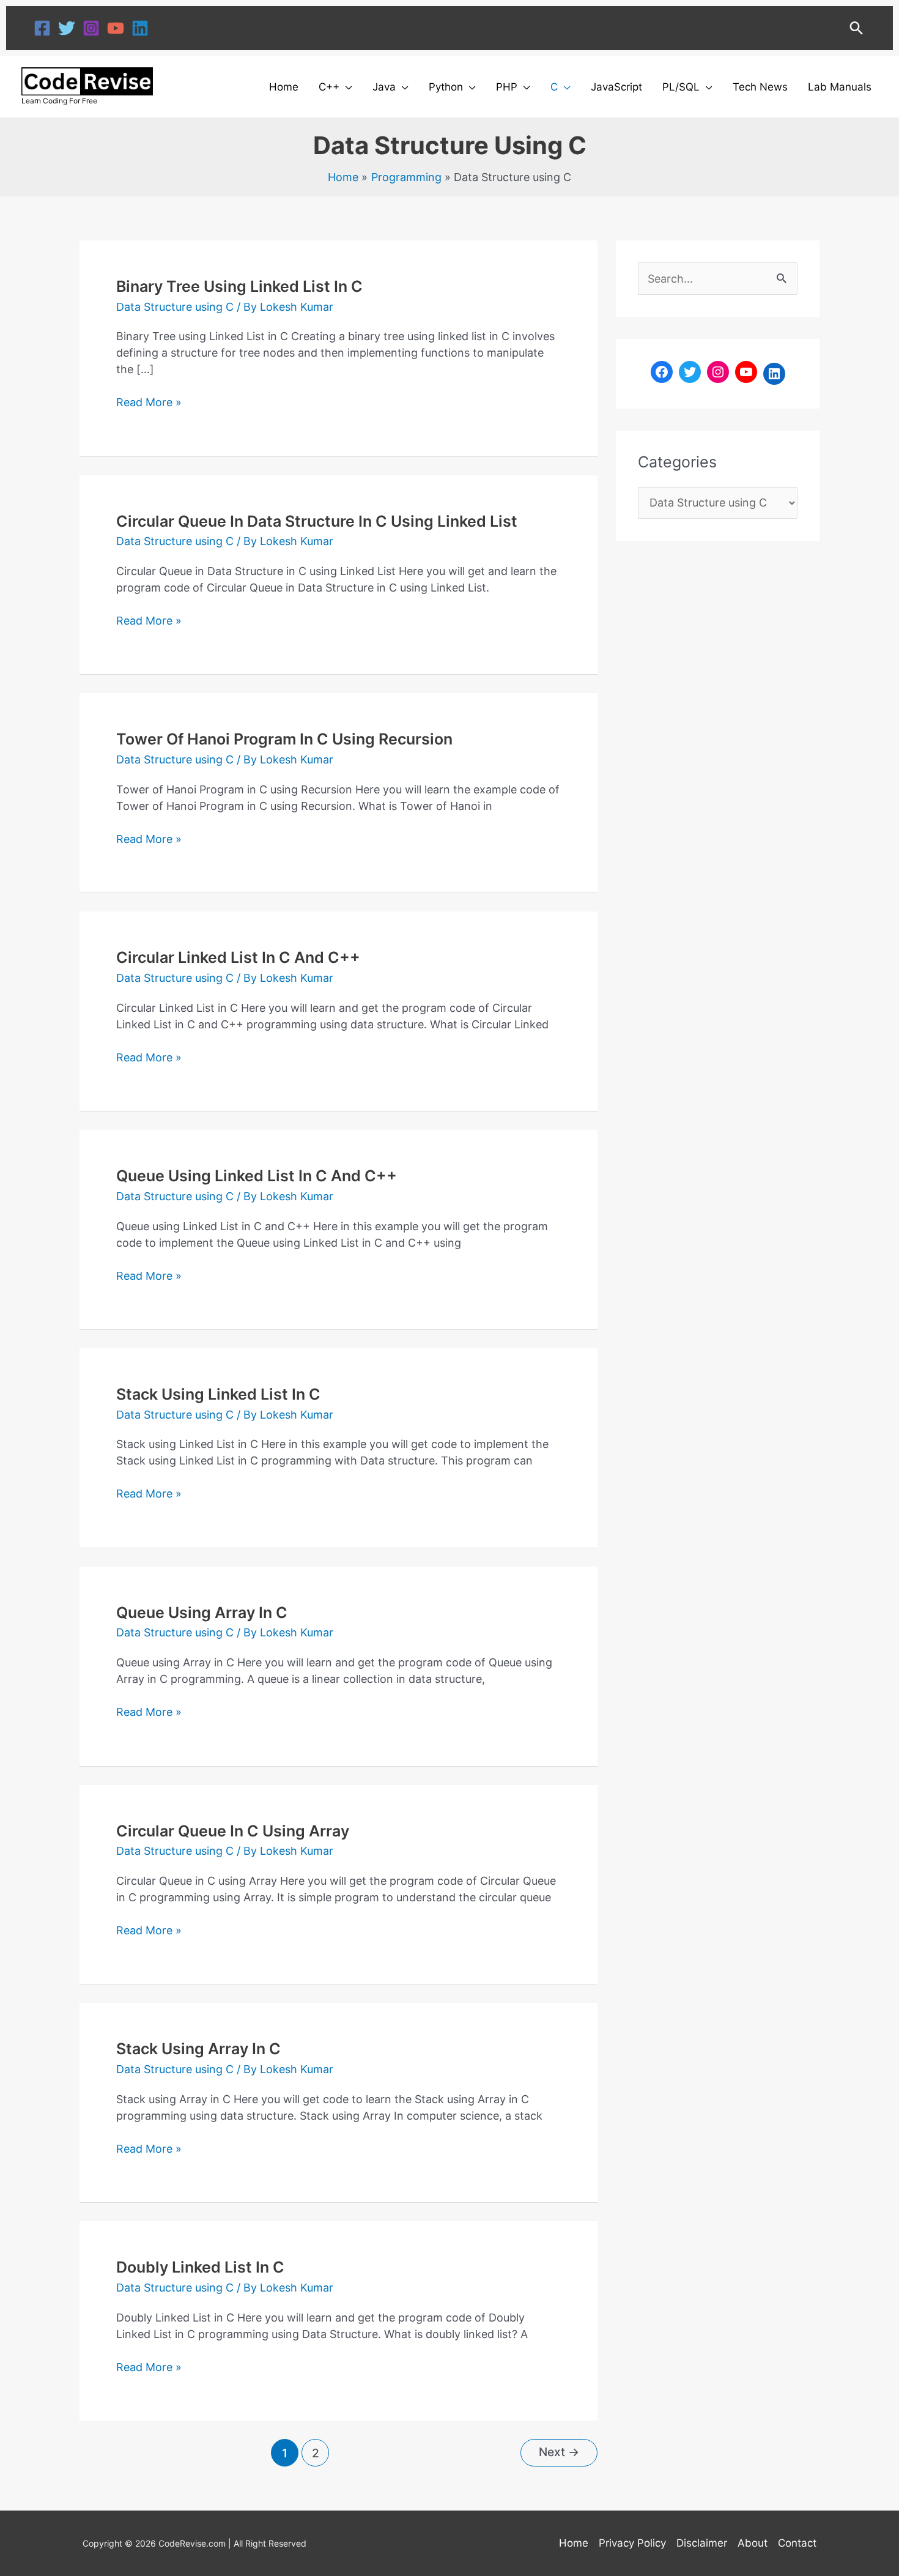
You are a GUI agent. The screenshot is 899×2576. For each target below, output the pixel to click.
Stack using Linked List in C (218, 1394)
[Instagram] (91, 28)
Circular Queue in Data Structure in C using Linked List (317, 521)
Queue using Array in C (202, 1613)
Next (559, 2452)
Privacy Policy (632, 2543)
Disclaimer (702, 2543)
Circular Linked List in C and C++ (238, 957)
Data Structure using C (175, 307)
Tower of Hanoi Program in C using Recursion (284, 739)
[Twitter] (67, 28)
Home (574, 2543)
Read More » (149, 401)
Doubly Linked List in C (200, 2267)
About (753, 2543)
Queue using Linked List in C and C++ (257, 1176)
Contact (797, 2543)
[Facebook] (42, 28)
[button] (856, 28)
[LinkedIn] (774, 374)
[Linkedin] (140, 28)
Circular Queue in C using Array (233, 1831)
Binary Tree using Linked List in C (239, 286)
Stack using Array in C (198, 2049)
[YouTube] (116, 28)
